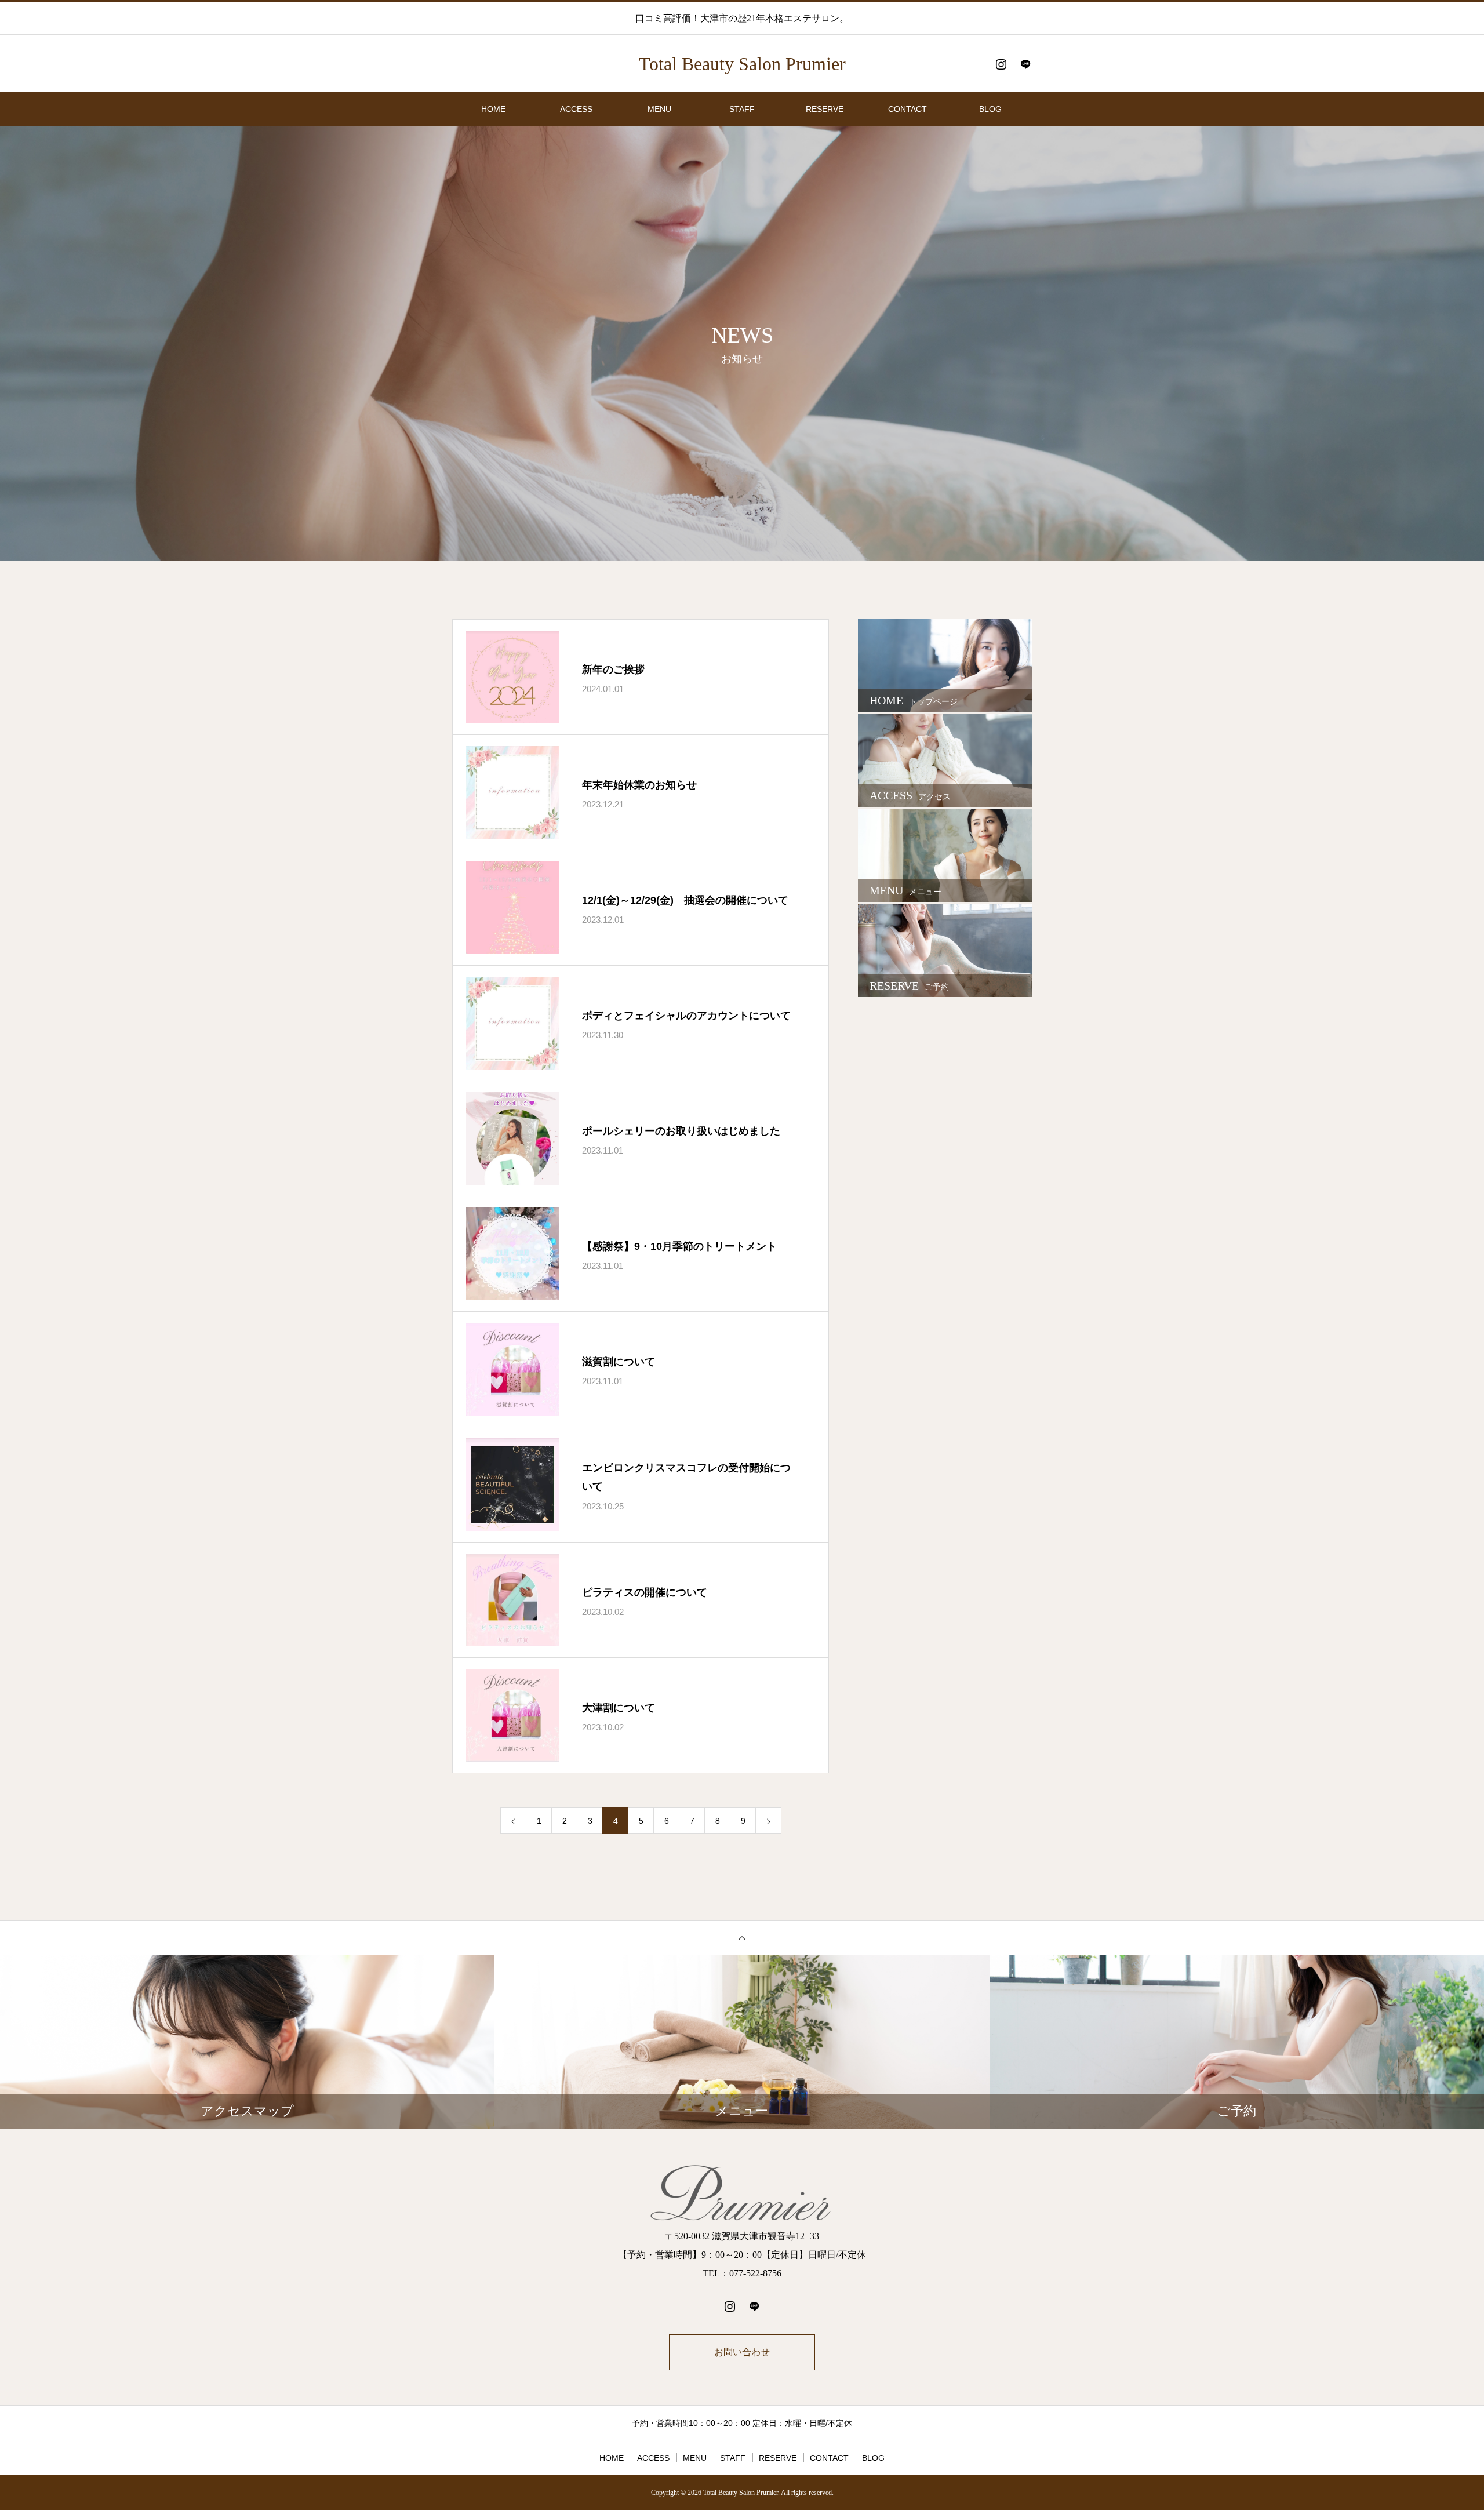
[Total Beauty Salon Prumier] (742, 2194)
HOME (493, 109)
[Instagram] (1001, 64)
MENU (659, 109)
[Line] (1025, 64)
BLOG (990, 109)
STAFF (742, 109)
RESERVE (825, 109)
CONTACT (908, 109)
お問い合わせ (742, 2352)
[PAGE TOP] (742, 1938)
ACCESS (576, 109)
